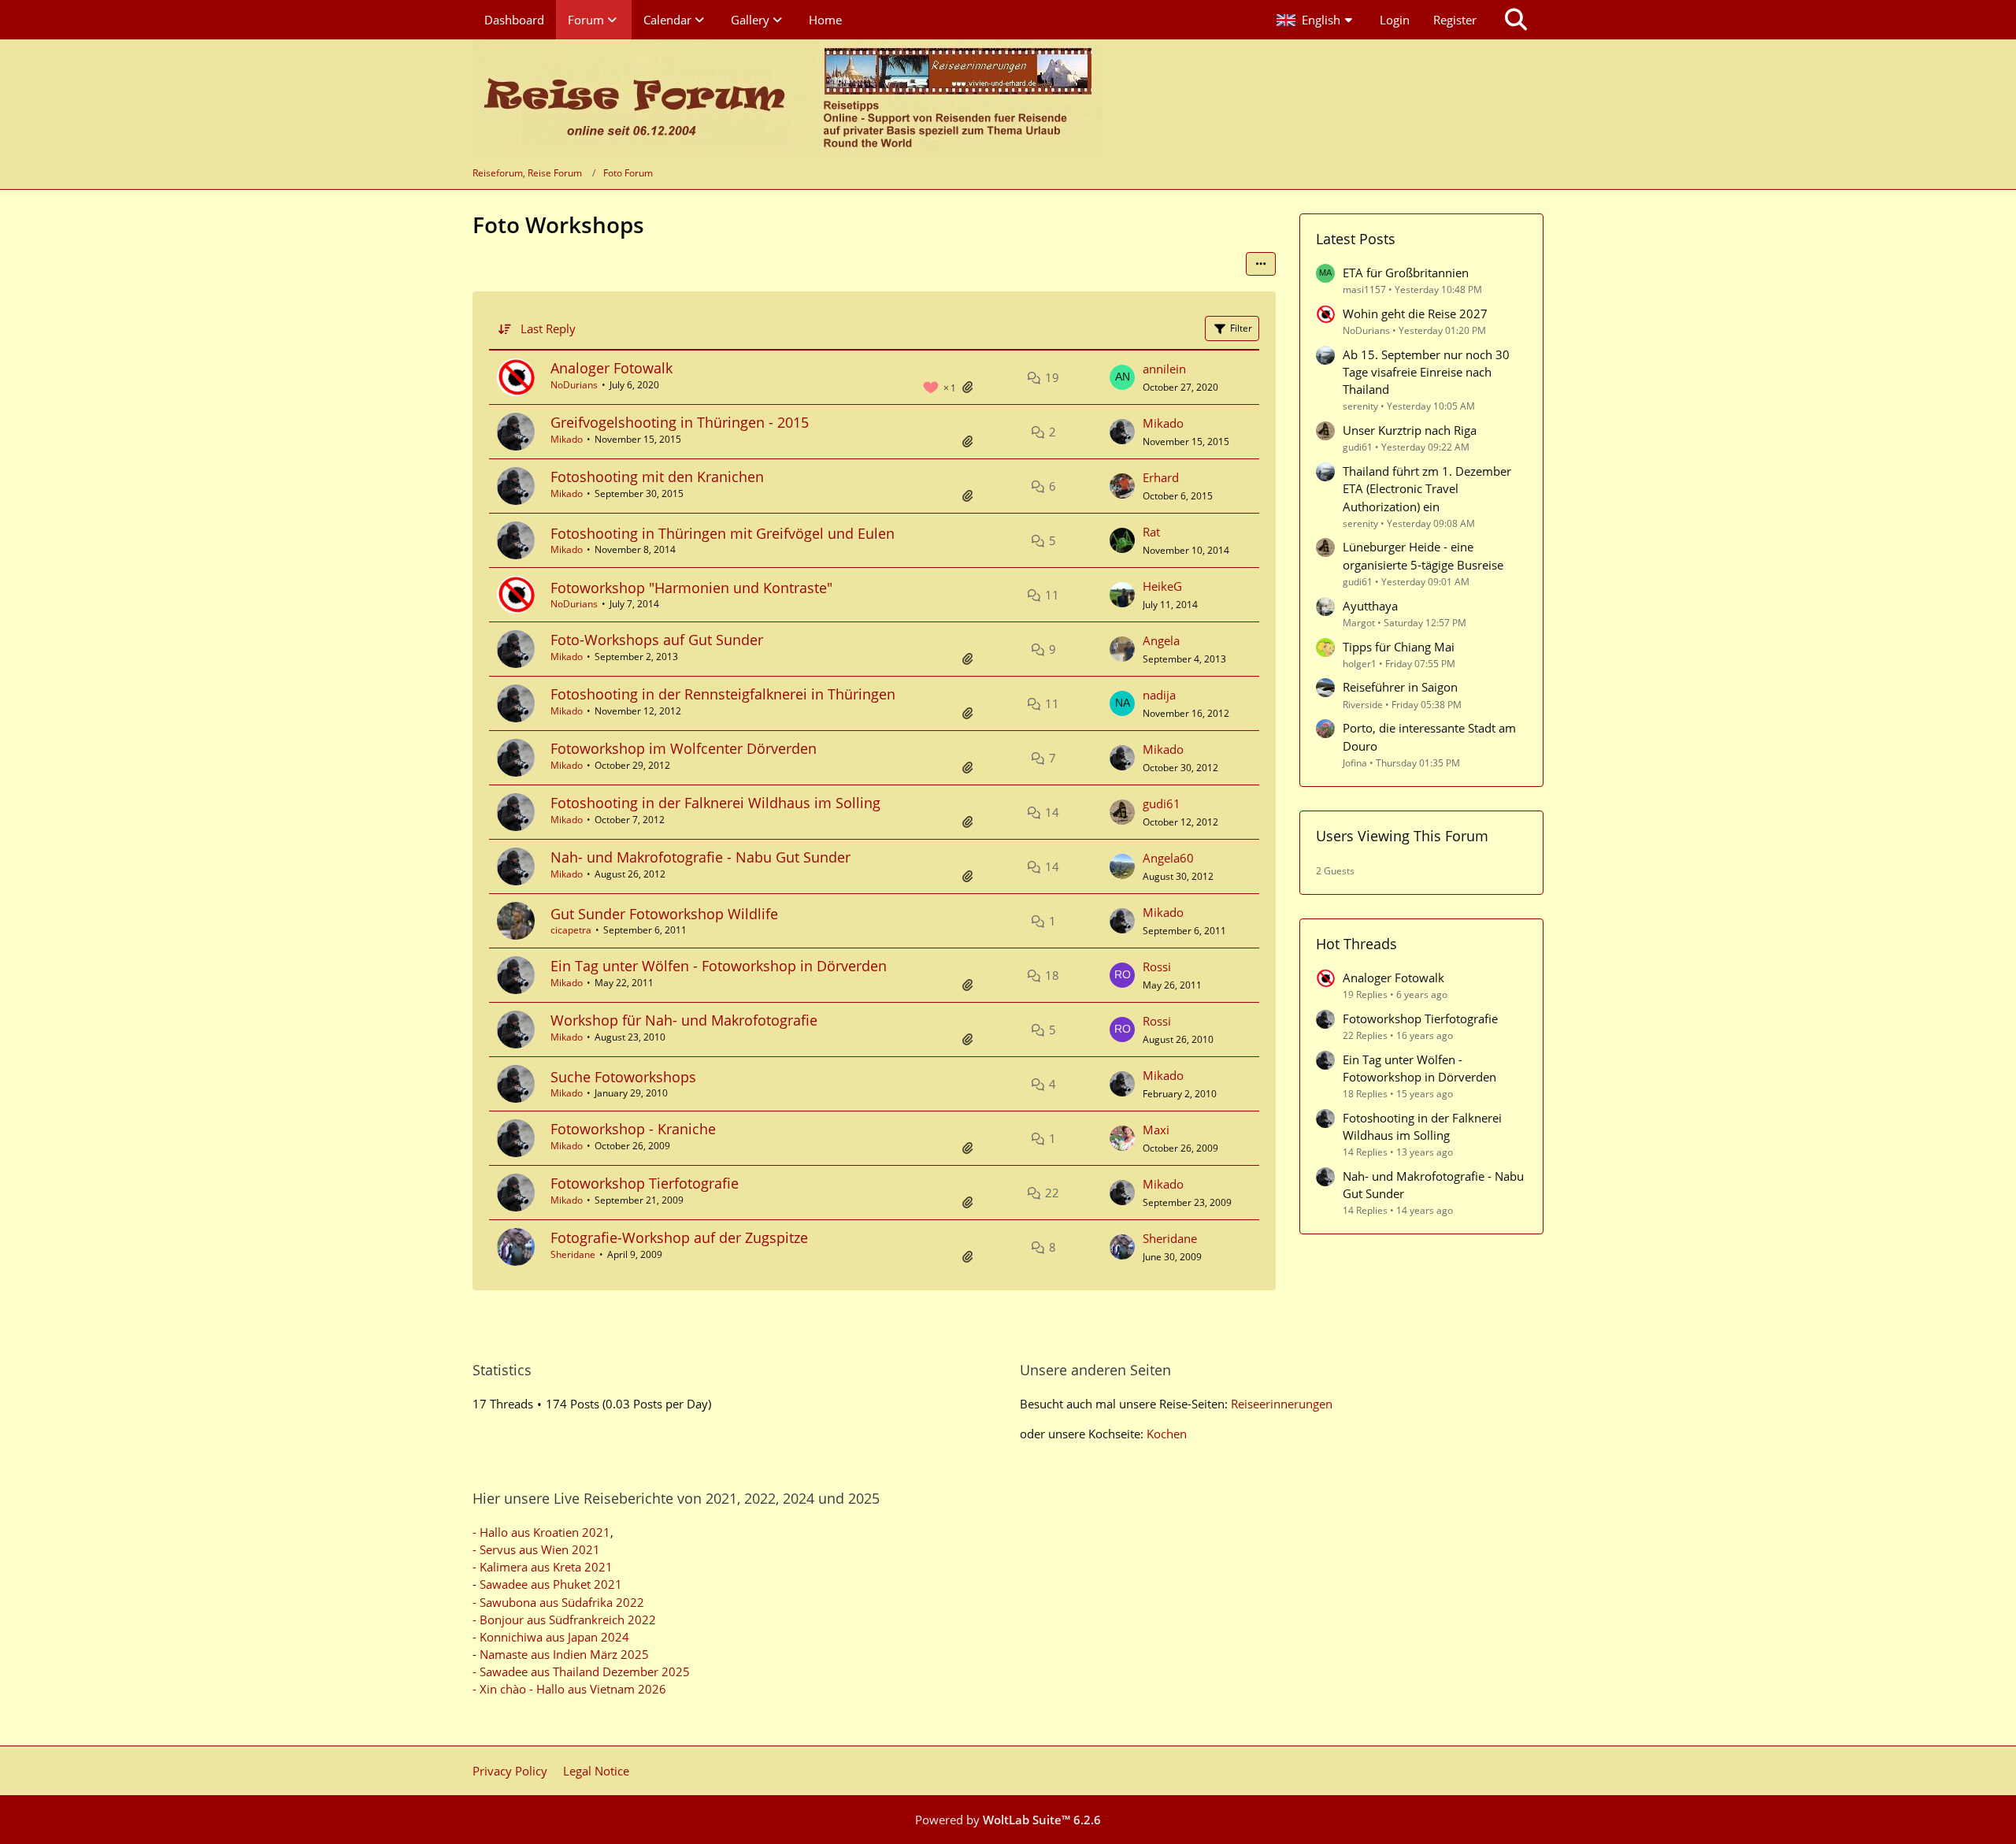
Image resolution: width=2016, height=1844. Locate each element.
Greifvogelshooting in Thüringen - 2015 (680, 422)
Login (1395, 20)
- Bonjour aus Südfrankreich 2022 (564, 1620)
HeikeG (1162, 586)
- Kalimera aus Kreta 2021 (543, 1567)
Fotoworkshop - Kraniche (633, 1129)
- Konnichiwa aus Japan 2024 (551, 1637)
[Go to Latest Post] (1122, 377)
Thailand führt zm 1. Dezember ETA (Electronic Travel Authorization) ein (1427, 488)
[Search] (1516, 20)
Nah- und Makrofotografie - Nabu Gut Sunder (700, 857)
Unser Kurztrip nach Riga (1410, 430)
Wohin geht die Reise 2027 (1415, 314)
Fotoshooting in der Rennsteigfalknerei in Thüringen (723, 694)
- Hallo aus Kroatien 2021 (541, 1532)
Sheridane (573, 1254)
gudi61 (1162, 803)
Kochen (1167, 1434)
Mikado (567, 439)
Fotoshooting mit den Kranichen (657, 477)
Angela (1161, 640)
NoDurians (574, 385)
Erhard (1161, 477)
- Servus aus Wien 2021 (536, 1549)
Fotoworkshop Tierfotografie (645, 1183)
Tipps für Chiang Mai (1399, 647)
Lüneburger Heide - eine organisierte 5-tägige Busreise (1423, 555)
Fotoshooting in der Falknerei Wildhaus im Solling (715, 803)
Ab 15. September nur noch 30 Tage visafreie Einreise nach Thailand (1426, 372)
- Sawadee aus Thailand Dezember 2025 (581, 1671)
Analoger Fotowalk (611, 368)
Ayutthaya (1370, 606)
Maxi (1156, 1130)
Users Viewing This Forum (1402, 836)
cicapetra (571, 930)
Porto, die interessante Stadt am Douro (1429, 736)
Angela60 (1168, 858)
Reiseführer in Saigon (1400, 687)
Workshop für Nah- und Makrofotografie (684, 1020)
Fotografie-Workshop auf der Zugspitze (679, 1237)
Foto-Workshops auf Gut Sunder (657, 640)
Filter (1241, 328)
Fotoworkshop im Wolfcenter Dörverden (684, 748)
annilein (1164, 369)
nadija (1159, 695)
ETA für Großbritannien (1406, 273)
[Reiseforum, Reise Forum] (787, 98)
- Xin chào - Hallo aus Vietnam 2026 (569, 1689)
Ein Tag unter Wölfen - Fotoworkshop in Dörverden (719, 966)
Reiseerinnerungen (1282, 1404)
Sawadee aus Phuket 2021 (551, 1584)
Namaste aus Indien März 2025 (564, 1654)
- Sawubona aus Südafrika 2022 (558, 1602)
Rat (1151, 532)
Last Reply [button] (548, 328)
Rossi (1157, 967)
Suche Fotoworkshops (623, 1077)
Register (1455, 20)
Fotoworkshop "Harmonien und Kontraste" (691, 588)
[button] (1316, 20)
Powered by (1008, 1820)
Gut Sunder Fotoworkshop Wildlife (664, 914)
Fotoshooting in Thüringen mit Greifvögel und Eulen (723, 533)
